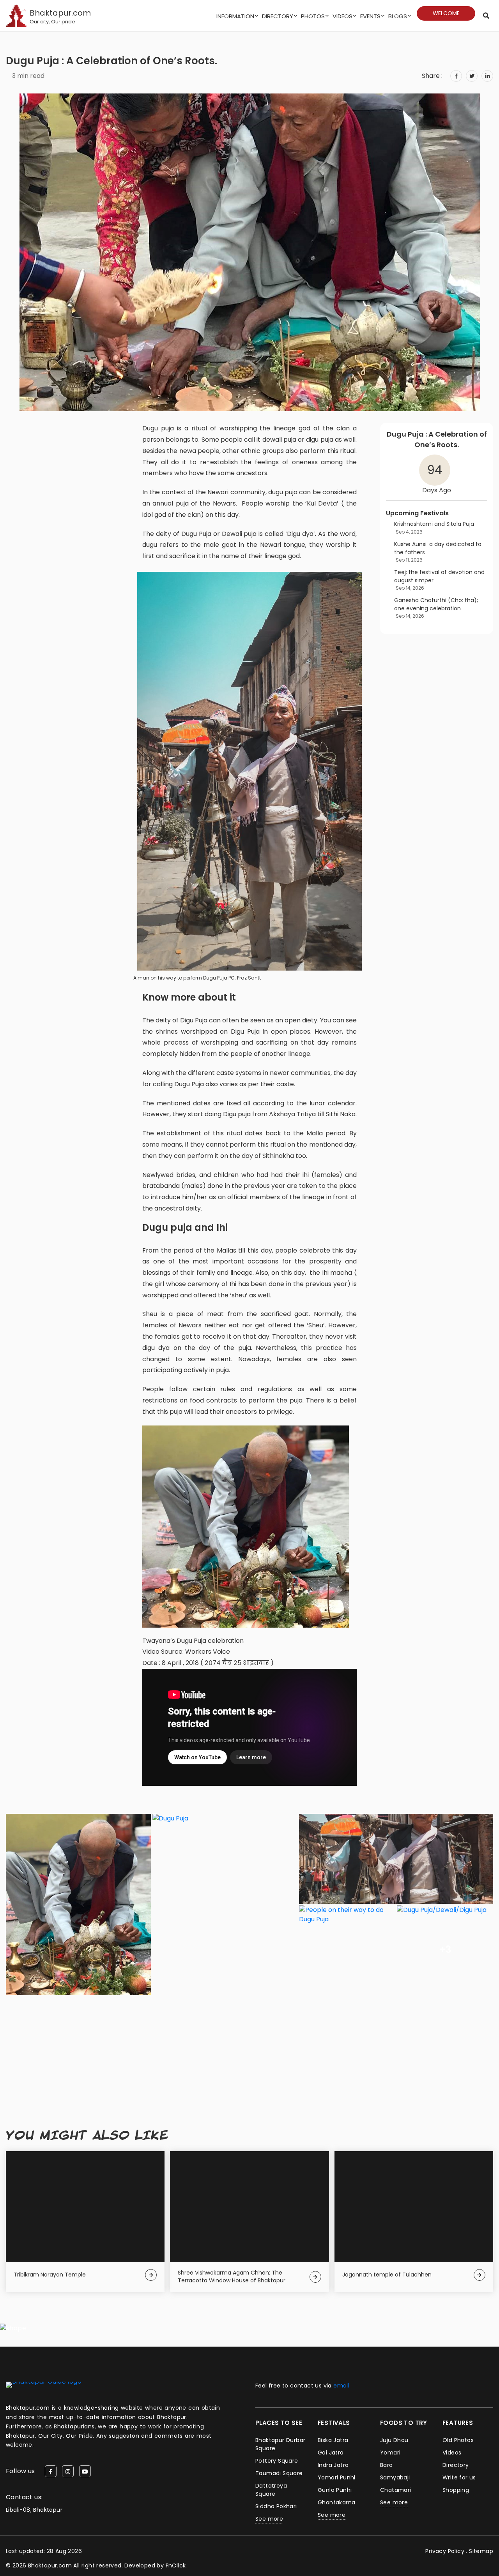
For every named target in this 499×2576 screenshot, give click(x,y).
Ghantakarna (336, 2502)
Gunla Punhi (335, 2490)
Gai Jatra (331, 2453)
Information (235, 16)
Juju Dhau (394, 2440)
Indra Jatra (333, 2465)
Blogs (398, 16)
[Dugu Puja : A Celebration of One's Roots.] (249, 771)
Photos (313, 16)
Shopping (456, 2490)
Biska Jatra (333, 2440)
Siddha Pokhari (276, 2506)
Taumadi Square (279, 2473)
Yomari (390, 2453)
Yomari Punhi (337, 2477)
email (341, 2386)
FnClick (176, 2565)
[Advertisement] (249, 2051)
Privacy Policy (445, 2551)
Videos (342, 16)
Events (370, 16)
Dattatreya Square (271, 2490)
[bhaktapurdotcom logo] (44, 2385)
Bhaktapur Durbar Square (280, 2444)
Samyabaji (395, 2477)
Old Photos (458, 2440)
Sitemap (481, 2551)
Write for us (459, 2477)
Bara (387, 2465)
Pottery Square (277, 2461)
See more (269, 2519)
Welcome (446, 13)
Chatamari (396, 2490)
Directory (278, 16)
